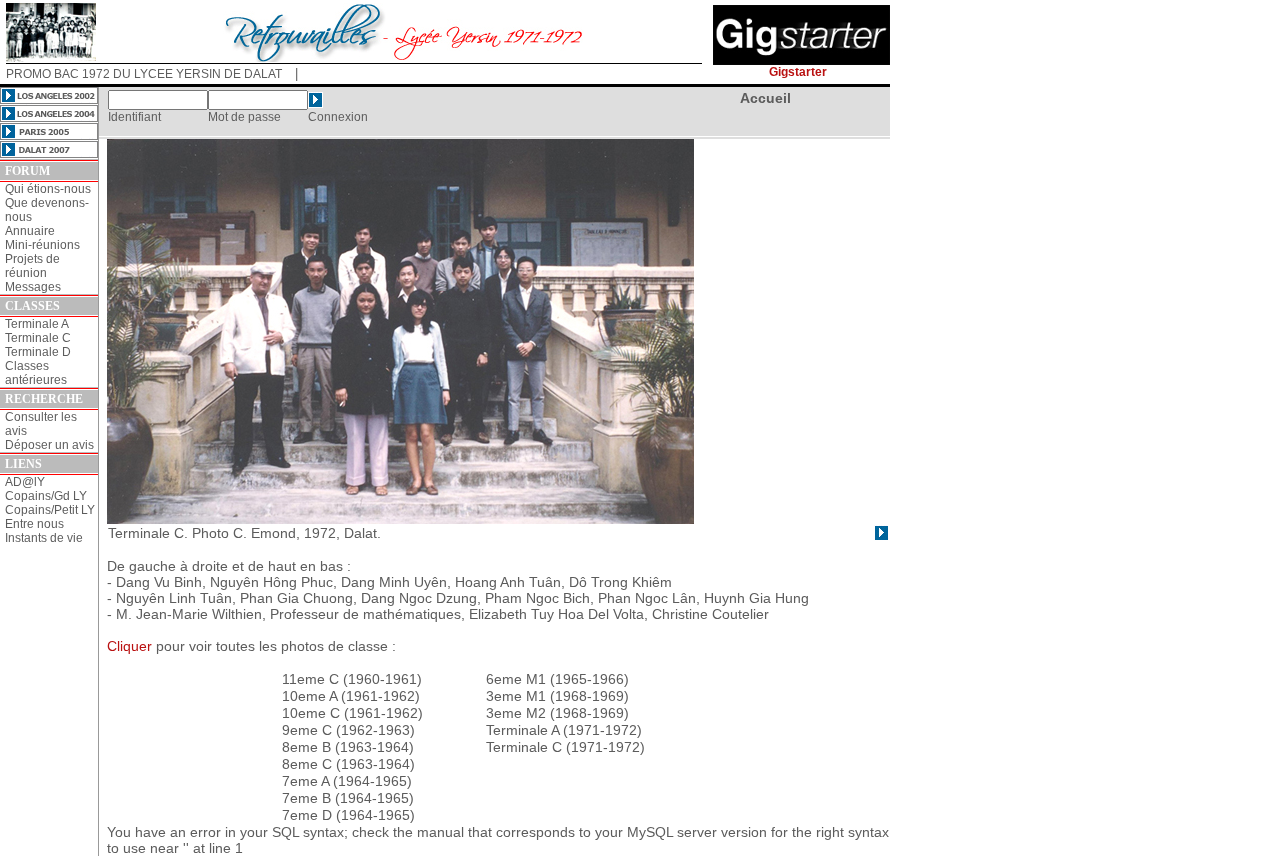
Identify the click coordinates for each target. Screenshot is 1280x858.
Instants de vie (44, 538)
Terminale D (38, 352)
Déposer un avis (49, 445)
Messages (33, 287)
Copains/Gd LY (46, 496)
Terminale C (38, 338)
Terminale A (37, 324)
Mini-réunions (42, 245)
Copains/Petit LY (50, 510)
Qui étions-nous (48, 189)
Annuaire (30, 231)
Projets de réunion (32, 266)
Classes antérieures (36, 373)
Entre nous (34, 524)
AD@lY (25, 482)
